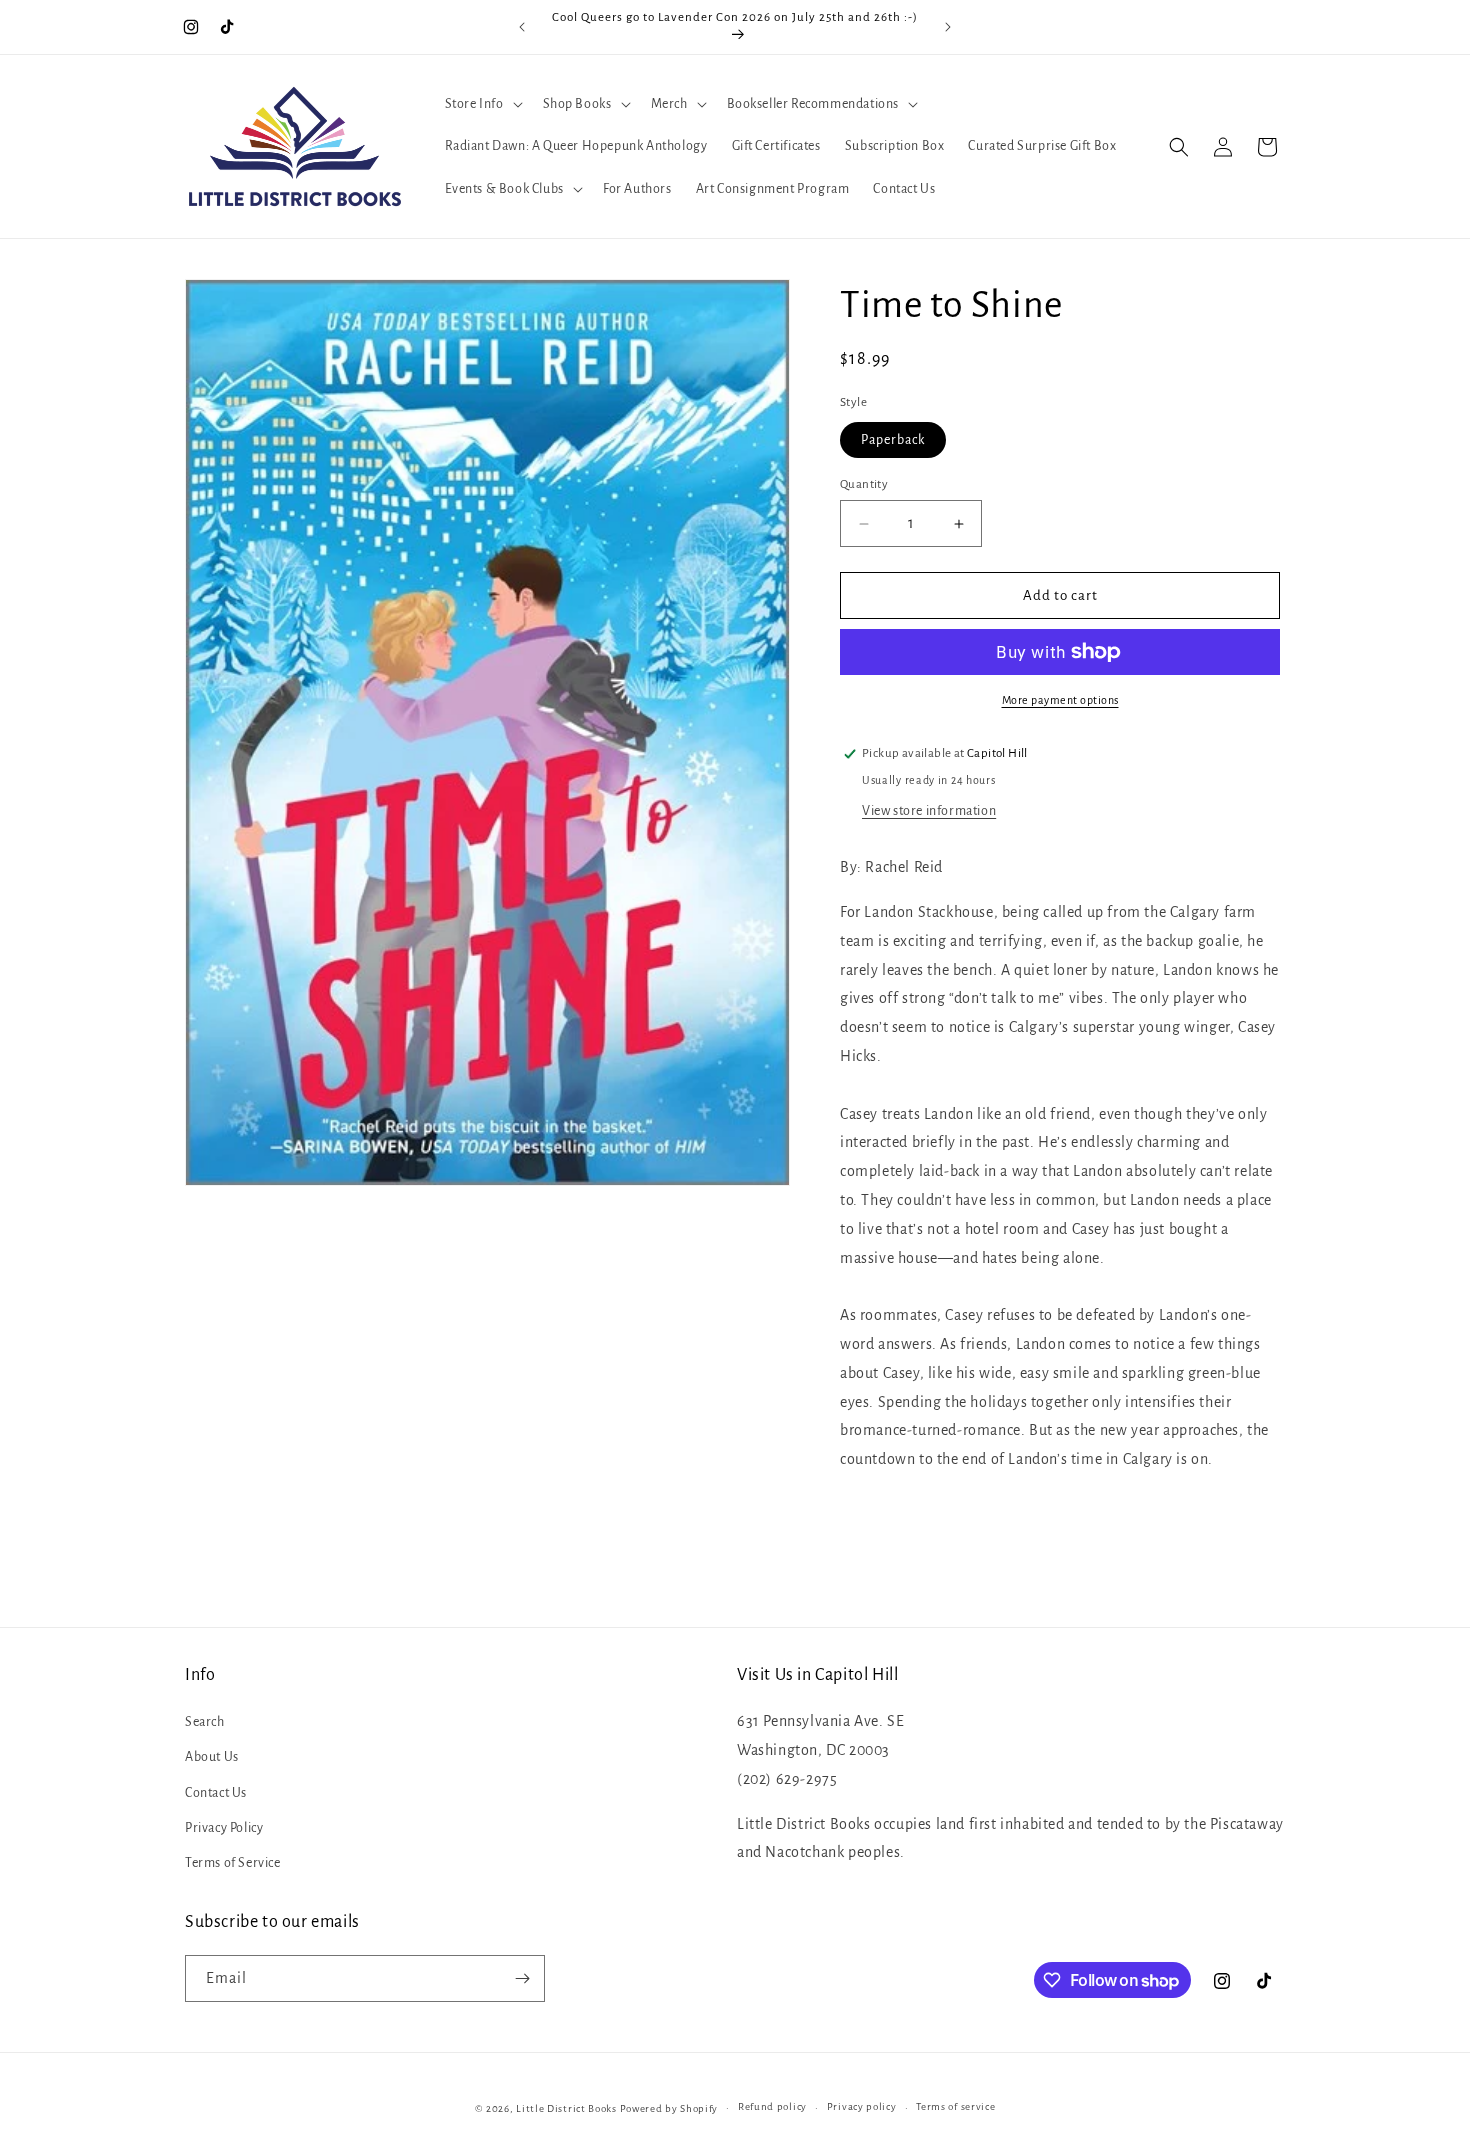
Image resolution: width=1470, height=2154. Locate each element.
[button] (482, 104)
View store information (929, 811)
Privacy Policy (224, 1828)
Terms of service (955, 2106)
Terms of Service (233, 1863)
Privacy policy (862, 2106)
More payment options (1060, 700)
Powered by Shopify (669, 2108)
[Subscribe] (522, 1978)
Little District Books (566, 2108)
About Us (212, 1757)
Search (205, 1722)
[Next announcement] (948, 27)
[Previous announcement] (522, 27)
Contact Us (216, 1793)
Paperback (893, 440)
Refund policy (772, 2106)
